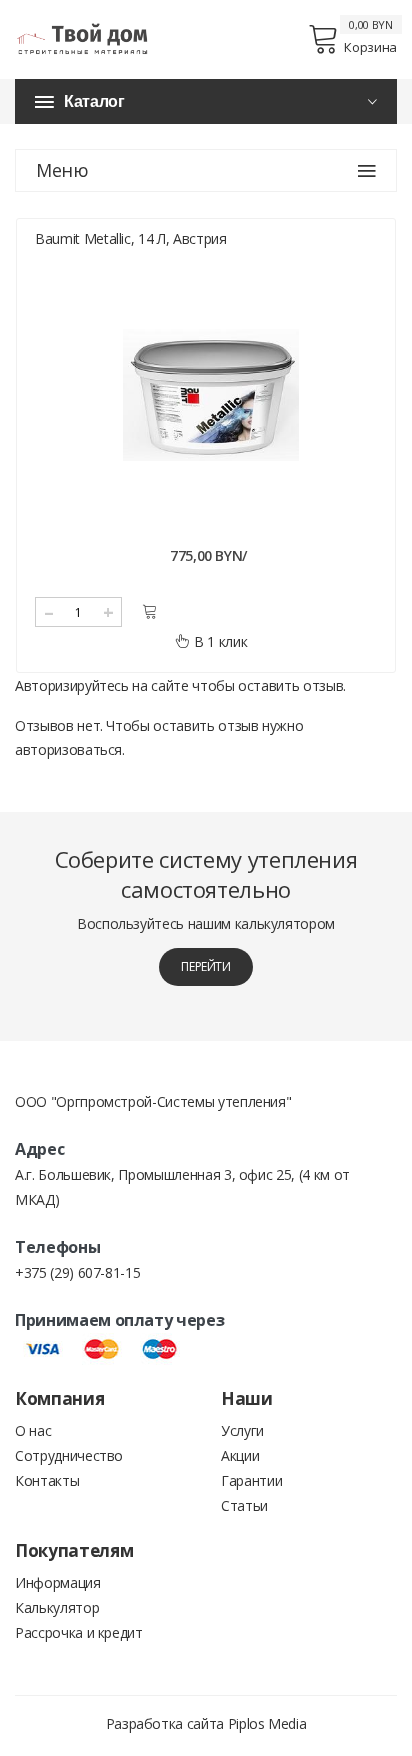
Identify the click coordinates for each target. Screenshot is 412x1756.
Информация (58, 1582)
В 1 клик (220, 641)
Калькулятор (57, 1607)
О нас (33, 1430)
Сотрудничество (69, 1455)
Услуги (242, 1430)
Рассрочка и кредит (79, 1632)
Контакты (47, 1480)
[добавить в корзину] (149, 611)
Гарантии (251, 1480)
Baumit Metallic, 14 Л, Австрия (131, 238)
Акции (240, 1455)
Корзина (370, 47)
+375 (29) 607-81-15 (77, 1272)
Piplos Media (267, 1723)
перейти (206, 966)
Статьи (244, 1505)
